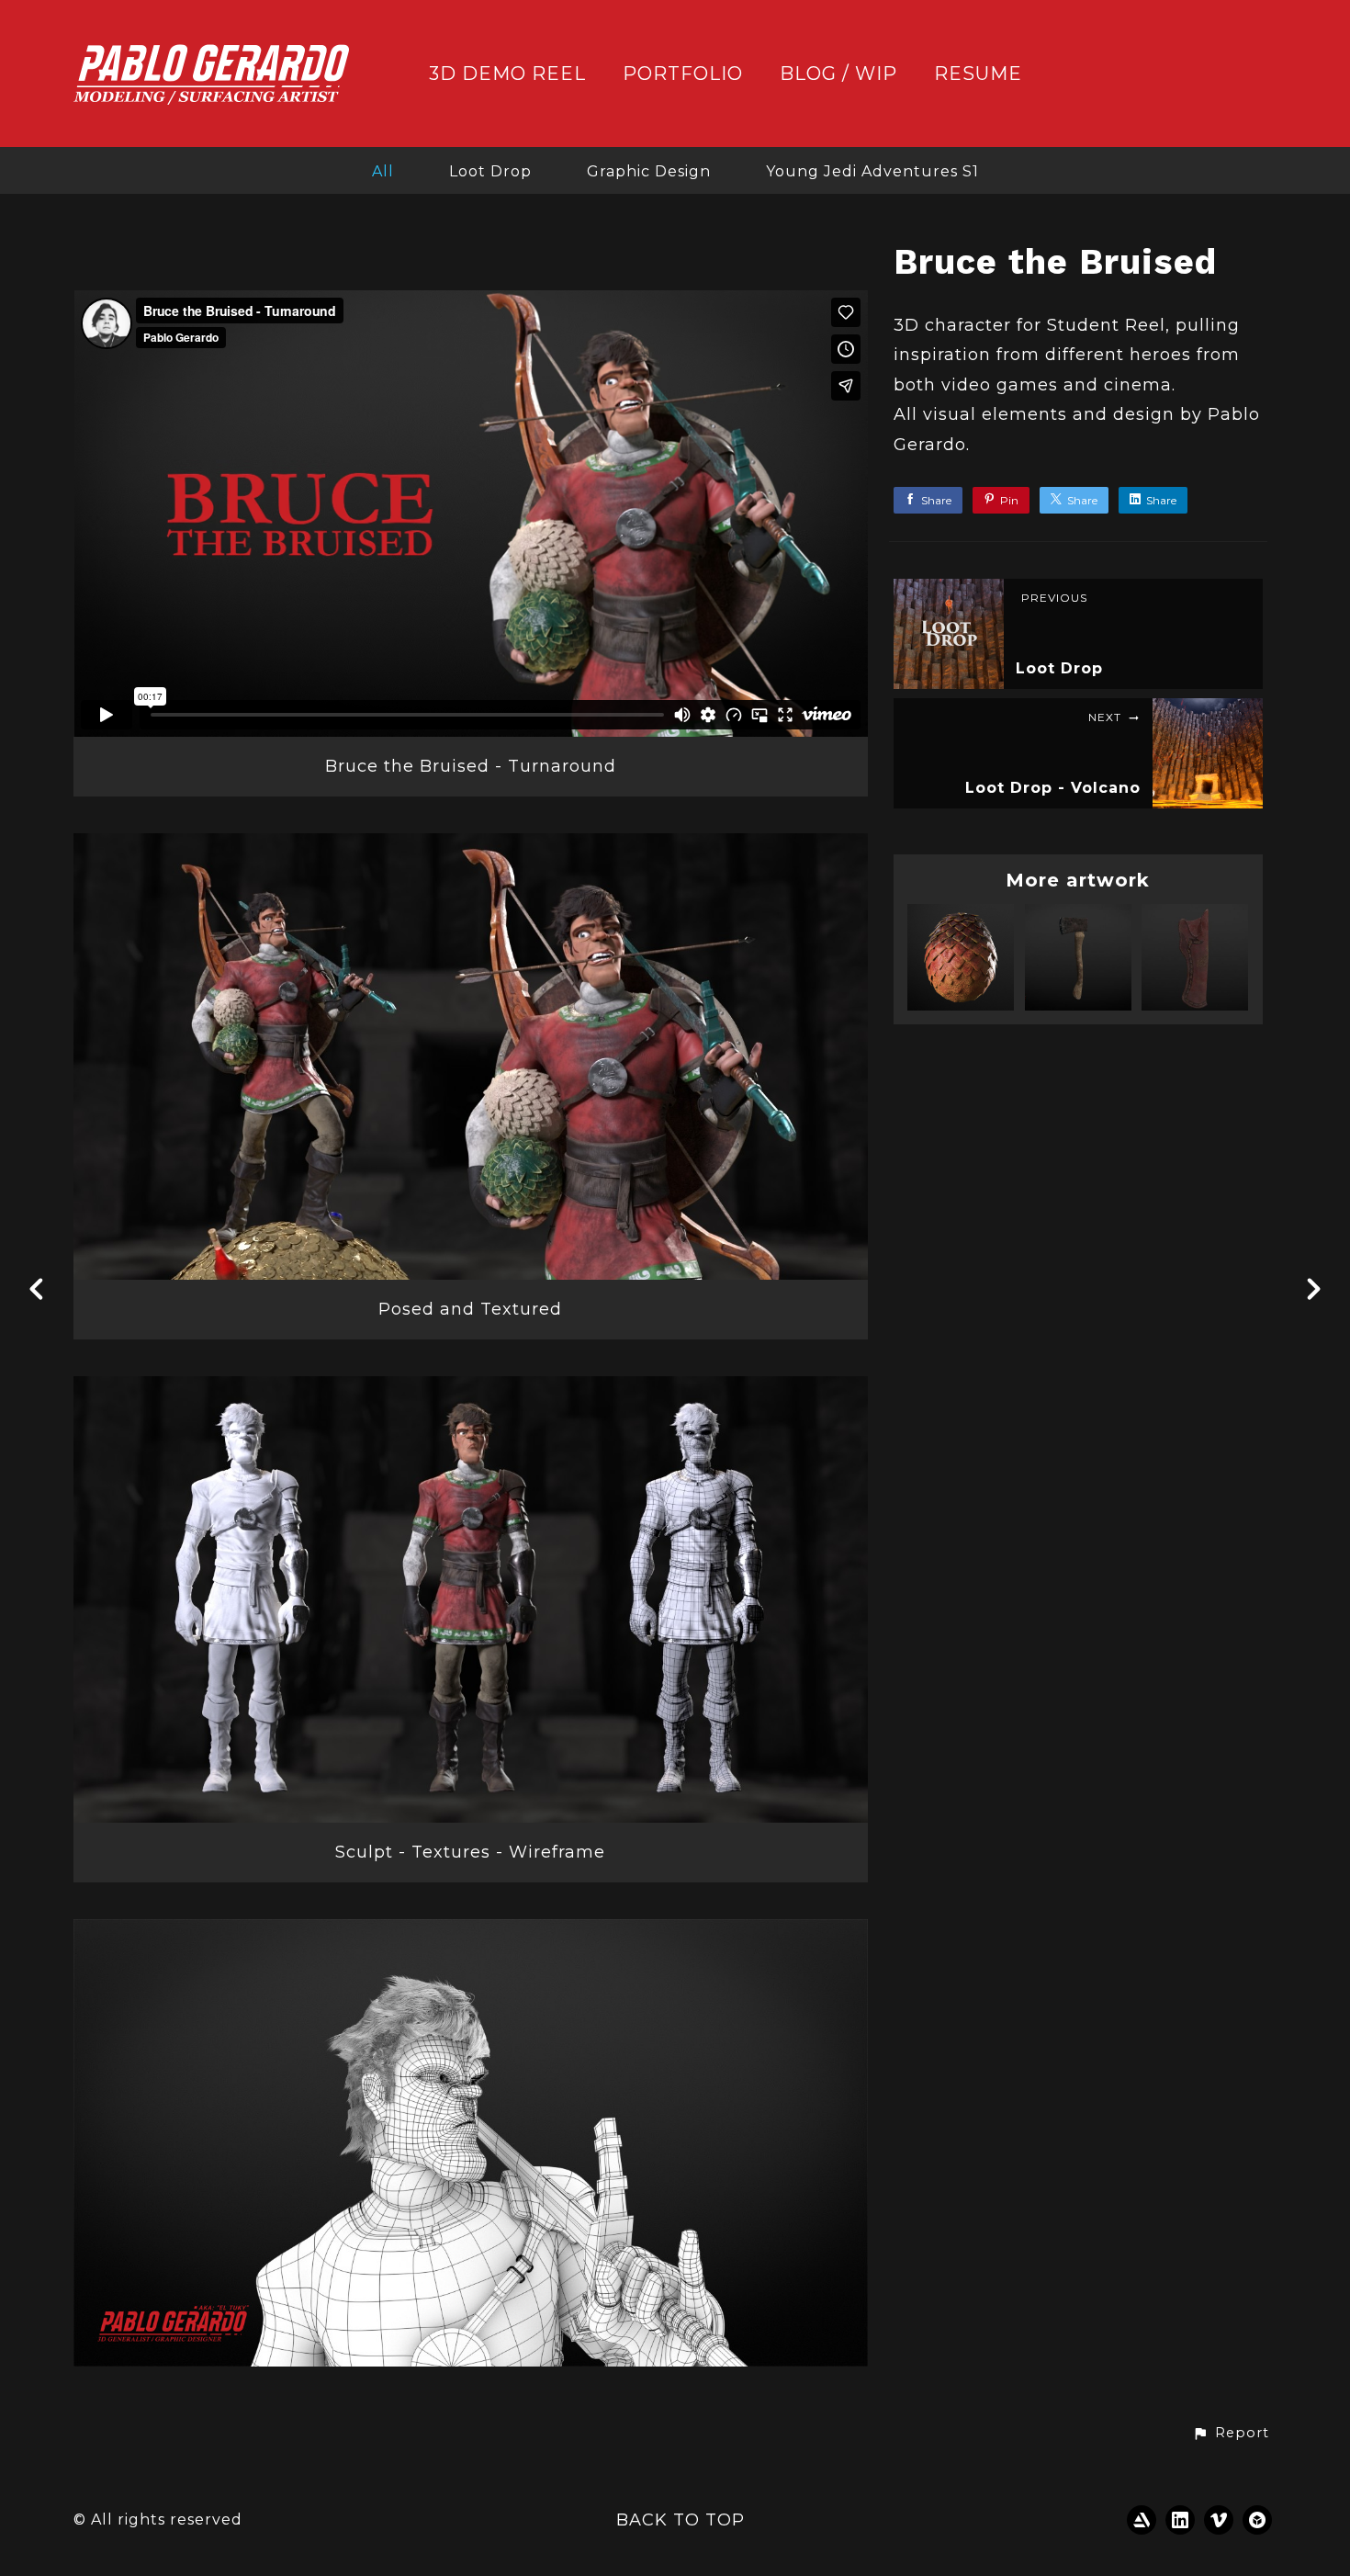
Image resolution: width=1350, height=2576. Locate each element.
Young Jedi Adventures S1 (872, 171)
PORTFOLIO (683, 74)
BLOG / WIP (838, 74)
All (383, 171)
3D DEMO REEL (507, 74)
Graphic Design (649, 171)
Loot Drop (490, 171)
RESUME (978, 74)
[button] (1231, 2434)
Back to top (681, 2520)
